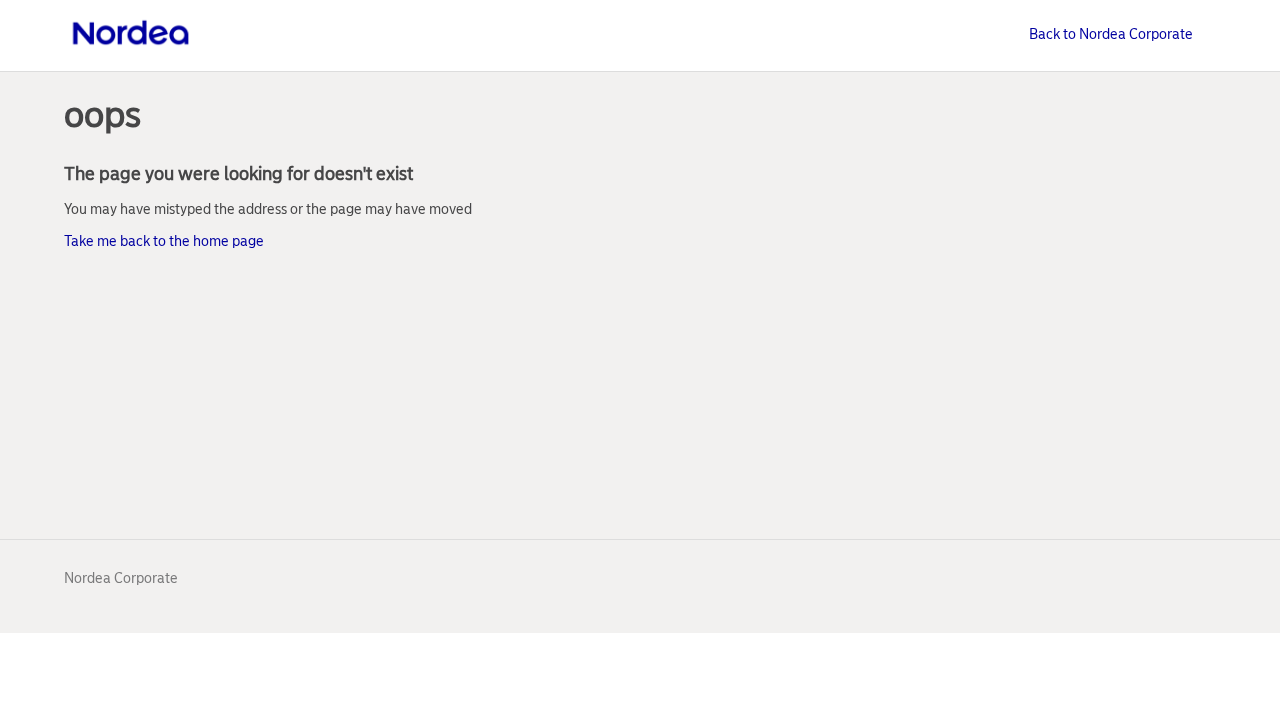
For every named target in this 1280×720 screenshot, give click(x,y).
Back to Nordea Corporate (1111, 34)
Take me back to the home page (164, 241)
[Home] (130, 46)
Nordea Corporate (121, 578)
